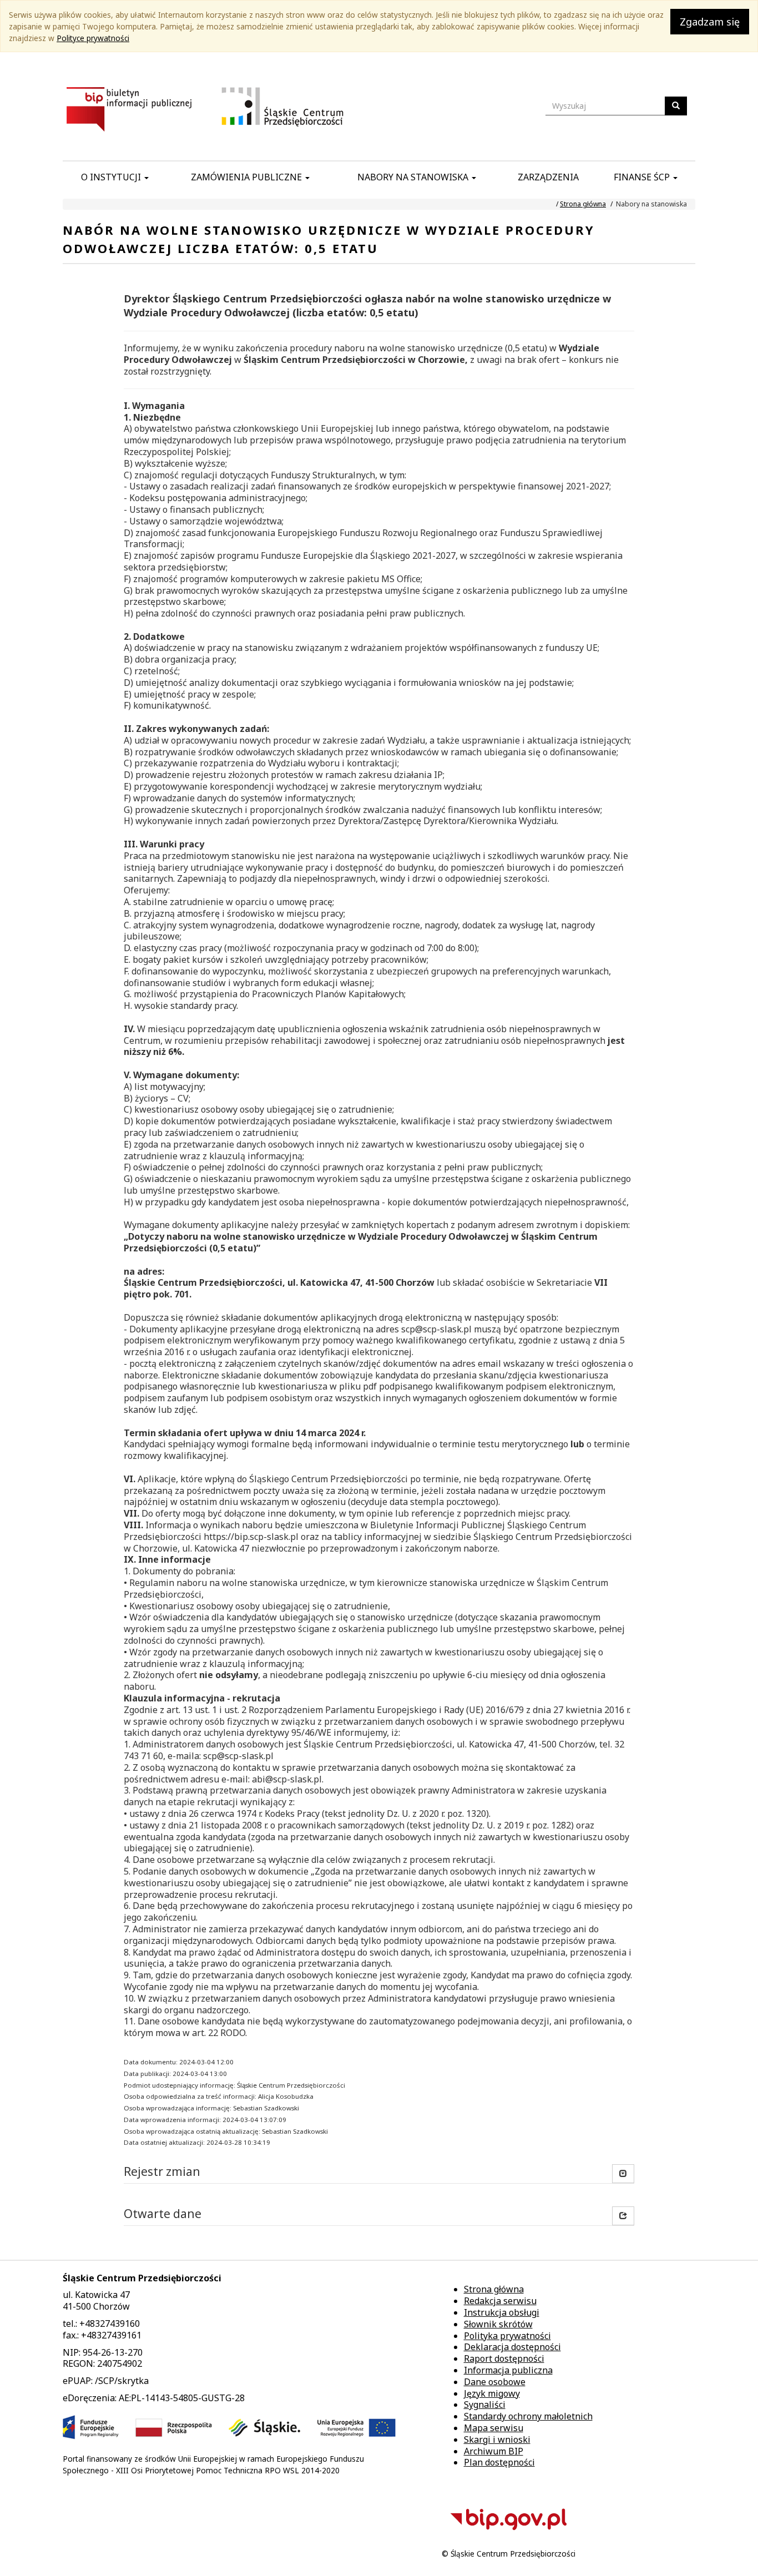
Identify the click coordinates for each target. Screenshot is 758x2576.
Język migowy (492, 2393)
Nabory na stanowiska (414, 177)
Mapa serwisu (494, 2428)
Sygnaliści (485, 2405)
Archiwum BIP (494, 2451)
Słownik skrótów (498, 2324)
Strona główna (583, 204)
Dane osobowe (495, 2382)
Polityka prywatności (507, 2336)
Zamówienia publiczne (247, 177)
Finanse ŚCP (643, 177)
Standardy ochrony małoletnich (528, 2416)
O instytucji (112, 177)
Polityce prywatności (93, 38)
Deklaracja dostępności (512, 2347)
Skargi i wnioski (497, 2439)
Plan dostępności (499, 2462)
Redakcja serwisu (500, 2301)
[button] (623, 2216)
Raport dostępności (504, 2358)
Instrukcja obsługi (502, 2312)
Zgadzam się (710, 22)
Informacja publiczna (508, 2370)
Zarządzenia (548, 177)
